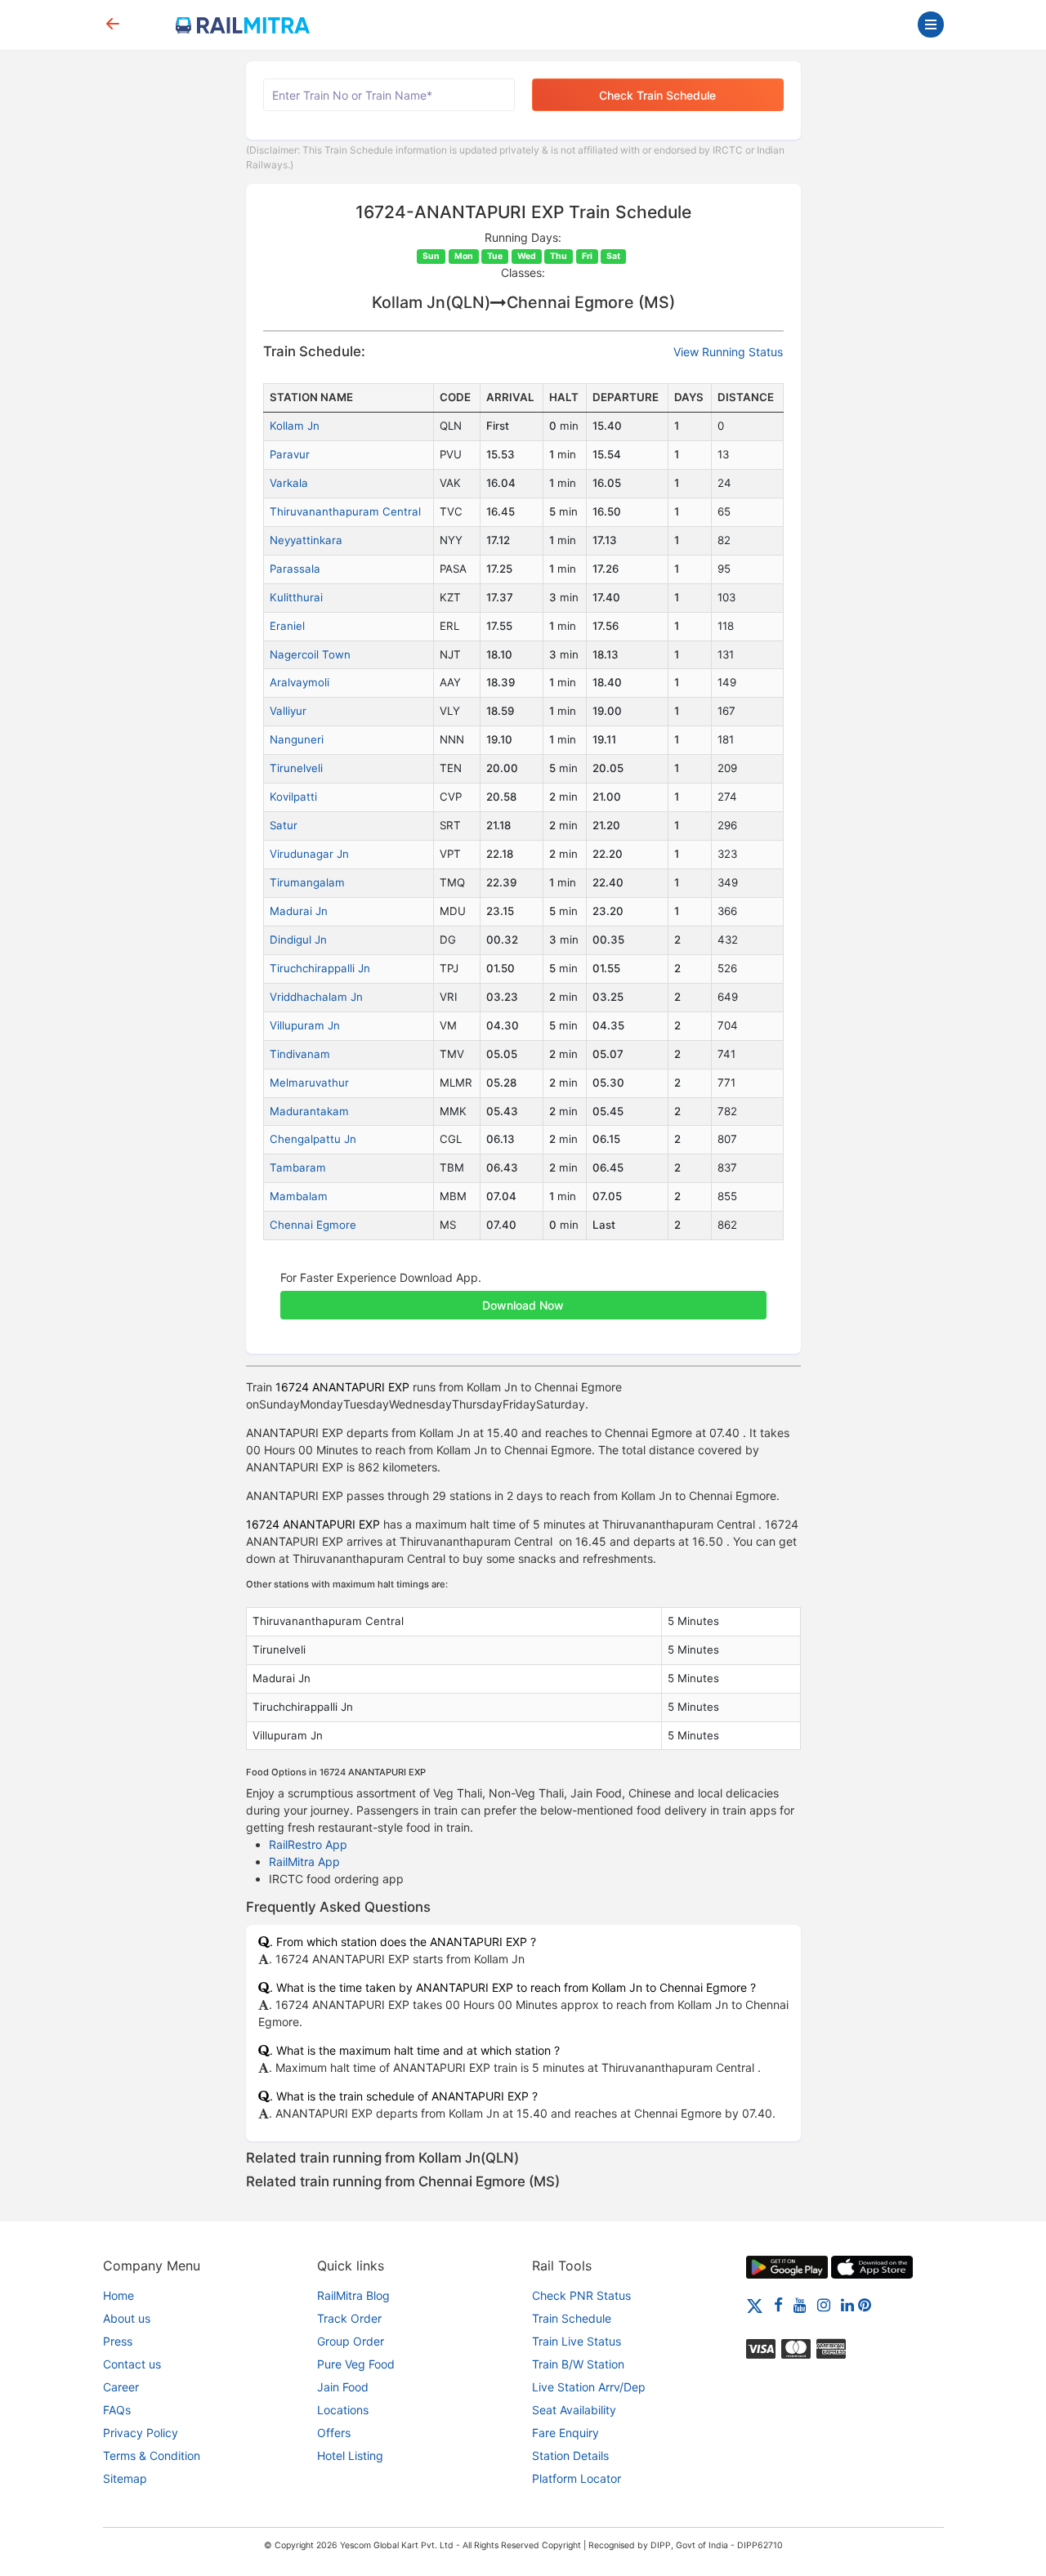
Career (121, 2387)
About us (127, 2318)
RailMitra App (304, 1862)
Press (118, 2341)
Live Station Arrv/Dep (589, 2387)
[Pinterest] (865, 2304)
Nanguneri (297, 739)
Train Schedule (572, 2318)
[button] (523, 1297)
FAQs (117, 2410)
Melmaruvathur (309, 1083)
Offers (334, 2433)
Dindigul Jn (298, 940)
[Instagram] (824, 2304)
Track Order (349, 2318)
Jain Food (343, 2387)
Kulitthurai (296, 597)
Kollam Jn (295, 426)
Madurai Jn (299, 911)
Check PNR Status (581, 2295)
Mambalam (299, 1196)
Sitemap (125, 2478)
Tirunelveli (296, 768)
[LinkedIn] (847, 2304)
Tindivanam (300, 1054)
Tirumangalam (307, 882)
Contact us (132, 2364)
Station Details (570, 2455)
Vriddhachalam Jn (316, 997)
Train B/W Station (578, 2364)
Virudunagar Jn (309, 854)
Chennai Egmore (313, 1225)
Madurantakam (309, 1111)
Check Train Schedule (657, 95)
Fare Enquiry (565, 2433)
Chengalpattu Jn (313, 1139)
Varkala (289, 483)
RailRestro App (308, 1844)
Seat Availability (574, 2410)
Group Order (351, 2341)
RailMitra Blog (353, 2295)
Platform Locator (577, 2478)
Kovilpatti (293, 797)
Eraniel (287, 626)
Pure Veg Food (356, 2364)
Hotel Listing (350, 2455)
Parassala (295, 569)
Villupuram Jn (305, 1025)
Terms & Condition (152, 2455)
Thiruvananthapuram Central (345, 511)
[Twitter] (755, 2304)
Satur (284, 825)
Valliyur (288, 711)
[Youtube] (800, 2304)
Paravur (290, 454)
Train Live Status (577, 2341)
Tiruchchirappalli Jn (320, 968)
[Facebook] (778, 2304)
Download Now (523, 1305)
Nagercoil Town (310, 654)
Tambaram (298, 1167)
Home (118, 2295)
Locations (343, 2410)
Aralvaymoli (299, 682)
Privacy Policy (141, 2433)
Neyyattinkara (306, 540)
